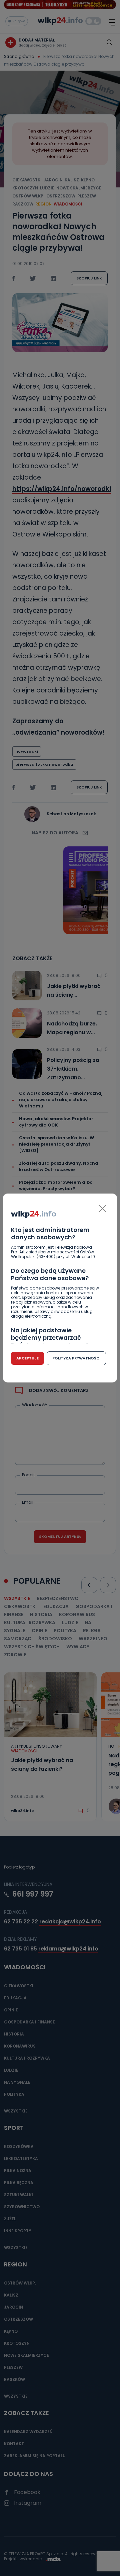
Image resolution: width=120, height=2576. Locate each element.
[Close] (102, 1209)
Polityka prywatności (76, 1358)
